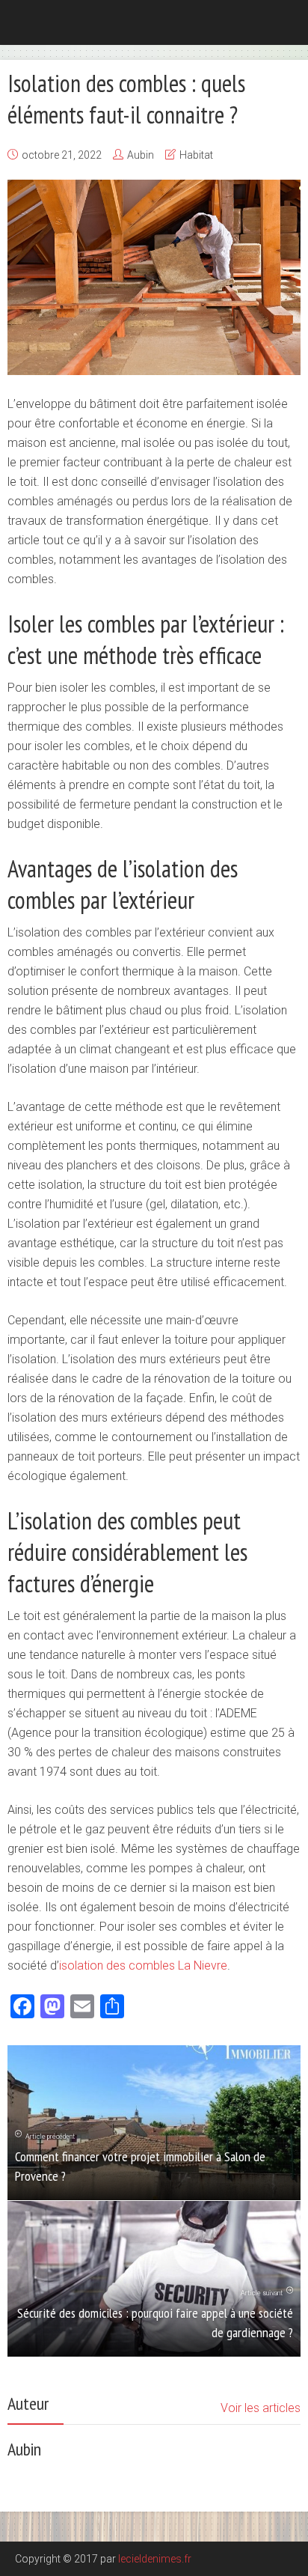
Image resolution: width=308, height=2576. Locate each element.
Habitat (196, 155)
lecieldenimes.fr (155, 2559)
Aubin (141, 155)
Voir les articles (261, 2408)
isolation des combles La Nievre (143, 1966)
